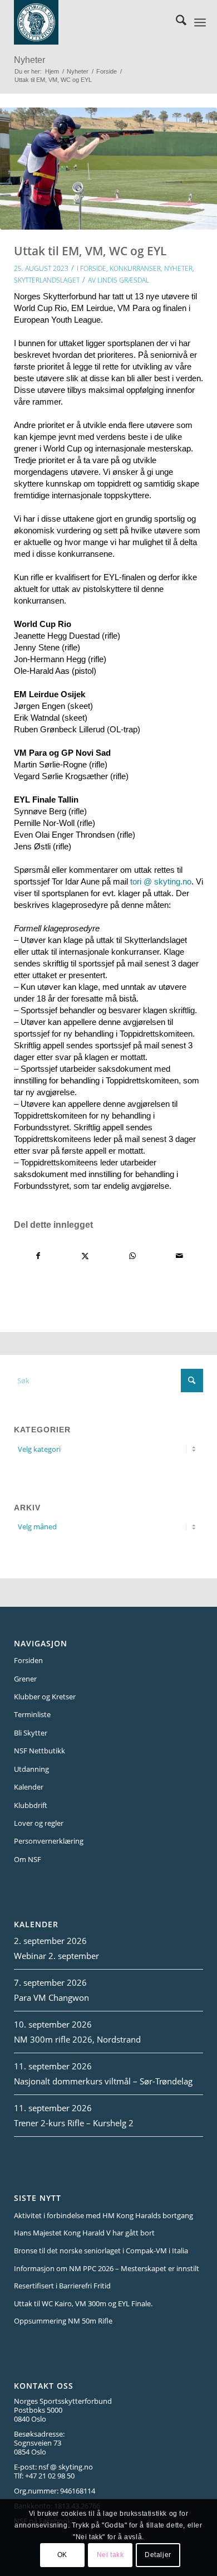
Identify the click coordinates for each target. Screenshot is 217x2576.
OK (62, 2555)
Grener (25, 1679)
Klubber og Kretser (45, 1697)
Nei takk (110, 2555)
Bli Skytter (31, 1733)
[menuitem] (176, 22)
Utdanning (31, 1769)
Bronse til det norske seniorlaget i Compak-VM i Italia (101, 2251)
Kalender (29, 1787)
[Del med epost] (180, 1256)
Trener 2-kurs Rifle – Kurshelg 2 (74, 2123)
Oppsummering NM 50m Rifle (63, 2321)
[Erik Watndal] (108, 169)
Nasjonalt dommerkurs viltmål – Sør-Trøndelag (103, 2081)
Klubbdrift (31, 1805)
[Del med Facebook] (38, 1256)
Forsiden (28, 1660)
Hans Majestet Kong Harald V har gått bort (84, 2233)
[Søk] (176, 22)
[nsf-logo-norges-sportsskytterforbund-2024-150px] (94, 22)
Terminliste (32, 1714)
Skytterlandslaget (47, 280)
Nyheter (29, 60)
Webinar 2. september (56, 1956)
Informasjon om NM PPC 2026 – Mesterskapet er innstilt (107, 2268)
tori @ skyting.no (161, 881)
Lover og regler (39, 1823)
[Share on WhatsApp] (132, 1256)
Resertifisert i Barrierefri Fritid (62, 2286)
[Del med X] (86, 1256)
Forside (93, 268)
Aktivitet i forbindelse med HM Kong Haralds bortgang (103, 2215)
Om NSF (28, 1859)
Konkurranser (135, 268)
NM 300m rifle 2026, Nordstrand (77, 2039)
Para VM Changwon (51, 1997)
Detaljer (158, 2555)
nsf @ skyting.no (66, 2467)
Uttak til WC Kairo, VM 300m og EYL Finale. (83, 2303)
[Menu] (200, 22)
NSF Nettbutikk (40, 1751)
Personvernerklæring (49, 1841)
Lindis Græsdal (123, 280)
